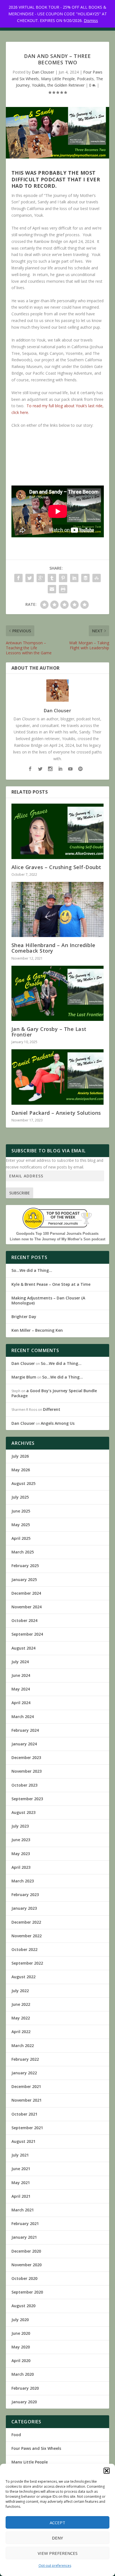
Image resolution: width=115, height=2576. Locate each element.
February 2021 (25, 2223)
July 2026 (20, 1456)
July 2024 (20, 1662)
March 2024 (23, 1717)
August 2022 (23, 1977)
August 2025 (23, 1483)
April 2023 (21, 1867)
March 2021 (23, 2210)
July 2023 (20, 1826)
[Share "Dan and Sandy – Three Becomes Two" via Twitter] (30, 578)
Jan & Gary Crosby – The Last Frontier (49, 1032)
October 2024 (24, 1620)
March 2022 (23, 2046)
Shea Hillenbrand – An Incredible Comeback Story (53, 948)
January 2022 (24, 2073)
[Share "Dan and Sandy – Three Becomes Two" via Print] (63, 589)
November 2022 (27, 1936)
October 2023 (24, 1785)
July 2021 (20, 2155)
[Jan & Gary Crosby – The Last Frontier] (58, 993)
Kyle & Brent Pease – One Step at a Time (51, 1284)
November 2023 (27, 1771)
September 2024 (27, 1634)
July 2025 (20, 1497)
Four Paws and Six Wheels (36, 2448)
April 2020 (21, 2361)
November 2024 (27, 1607)
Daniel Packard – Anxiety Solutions (56, 1113)
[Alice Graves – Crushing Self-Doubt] (58, 831)
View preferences (58, 2553)
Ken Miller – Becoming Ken (37, 1330)
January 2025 (24, 1579)
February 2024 (25, 1730)
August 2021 (23, 2141)
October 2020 (24, 2278)
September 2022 (27, 1963)
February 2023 (25, 1895)
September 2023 (27, 1799)
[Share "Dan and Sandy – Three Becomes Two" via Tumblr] (52, 578)
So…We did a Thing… (32, 1270)
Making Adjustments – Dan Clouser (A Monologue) (48, 1300)
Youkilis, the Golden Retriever (58, 85)
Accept (57, 2523)
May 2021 (21, 2183)
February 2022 (25, 2059)
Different (52, 1409)
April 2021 (21, 2196)
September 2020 (27, 2292)
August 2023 (23, 1812)
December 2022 (26, 1922)
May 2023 (21, 1854)
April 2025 (21, 1538)
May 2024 (21, 1689)
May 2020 (21, 2347)
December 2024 (26, 1593)
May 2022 (21, 2018)
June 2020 (21, 2333)
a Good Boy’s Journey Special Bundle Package (54, 1393)
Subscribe (20, 1193)
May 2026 (21, 1470)
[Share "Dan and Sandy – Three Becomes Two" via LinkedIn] (74, 578)
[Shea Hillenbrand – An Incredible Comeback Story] (58, 909)
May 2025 (21, 1525)
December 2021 (26, 2086)
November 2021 (27, 2100)
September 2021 (27, 2128)
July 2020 (20, 2320)
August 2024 (23, 1648)
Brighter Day (24, 1317)
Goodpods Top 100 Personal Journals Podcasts (57, 1234)
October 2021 (24, 2114)
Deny (57, 2538)
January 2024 (24, 1744)
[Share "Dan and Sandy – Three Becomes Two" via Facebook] (18, 578)
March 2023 (23, 1881)
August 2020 (23, 2306)
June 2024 (21, 1675)
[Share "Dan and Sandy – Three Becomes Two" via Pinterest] (63, 578)
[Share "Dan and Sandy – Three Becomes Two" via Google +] (41, 578)
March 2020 (23, 2374)
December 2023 (26, 1757)
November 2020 (27, 2265)
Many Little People (58, 79)
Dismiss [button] (91, 20)
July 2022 (20, 1991)
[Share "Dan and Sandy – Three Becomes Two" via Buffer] (85, 578)
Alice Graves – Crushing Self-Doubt (56, 867)
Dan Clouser (43, 72)
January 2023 (24, 1908)
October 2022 (24, 1949)
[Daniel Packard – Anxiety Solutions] (58, 1077)
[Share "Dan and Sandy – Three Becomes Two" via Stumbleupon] (97, 578)
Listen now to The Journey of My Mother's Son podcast (57, 1239)
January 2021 (24, 2237)
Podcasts (85, 79)
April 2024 (21, 1703)
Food (16, 2435)
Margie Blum (24, 1377)
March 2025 (23, 1552)
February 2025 (25, 1566)
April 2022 (21, 2032)
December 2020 (26, 2251)
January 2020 (24, 2402)
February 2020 (25, 2388)
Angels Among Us (58, 1423)
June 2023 (21, 1840)
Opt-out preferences (55, 2566)
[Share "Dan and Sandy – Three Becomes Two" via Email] (52, 589)
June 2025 (21, 1511)
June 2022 (21, 2004)
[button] (107, 2471)
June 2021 (21, 2169)
